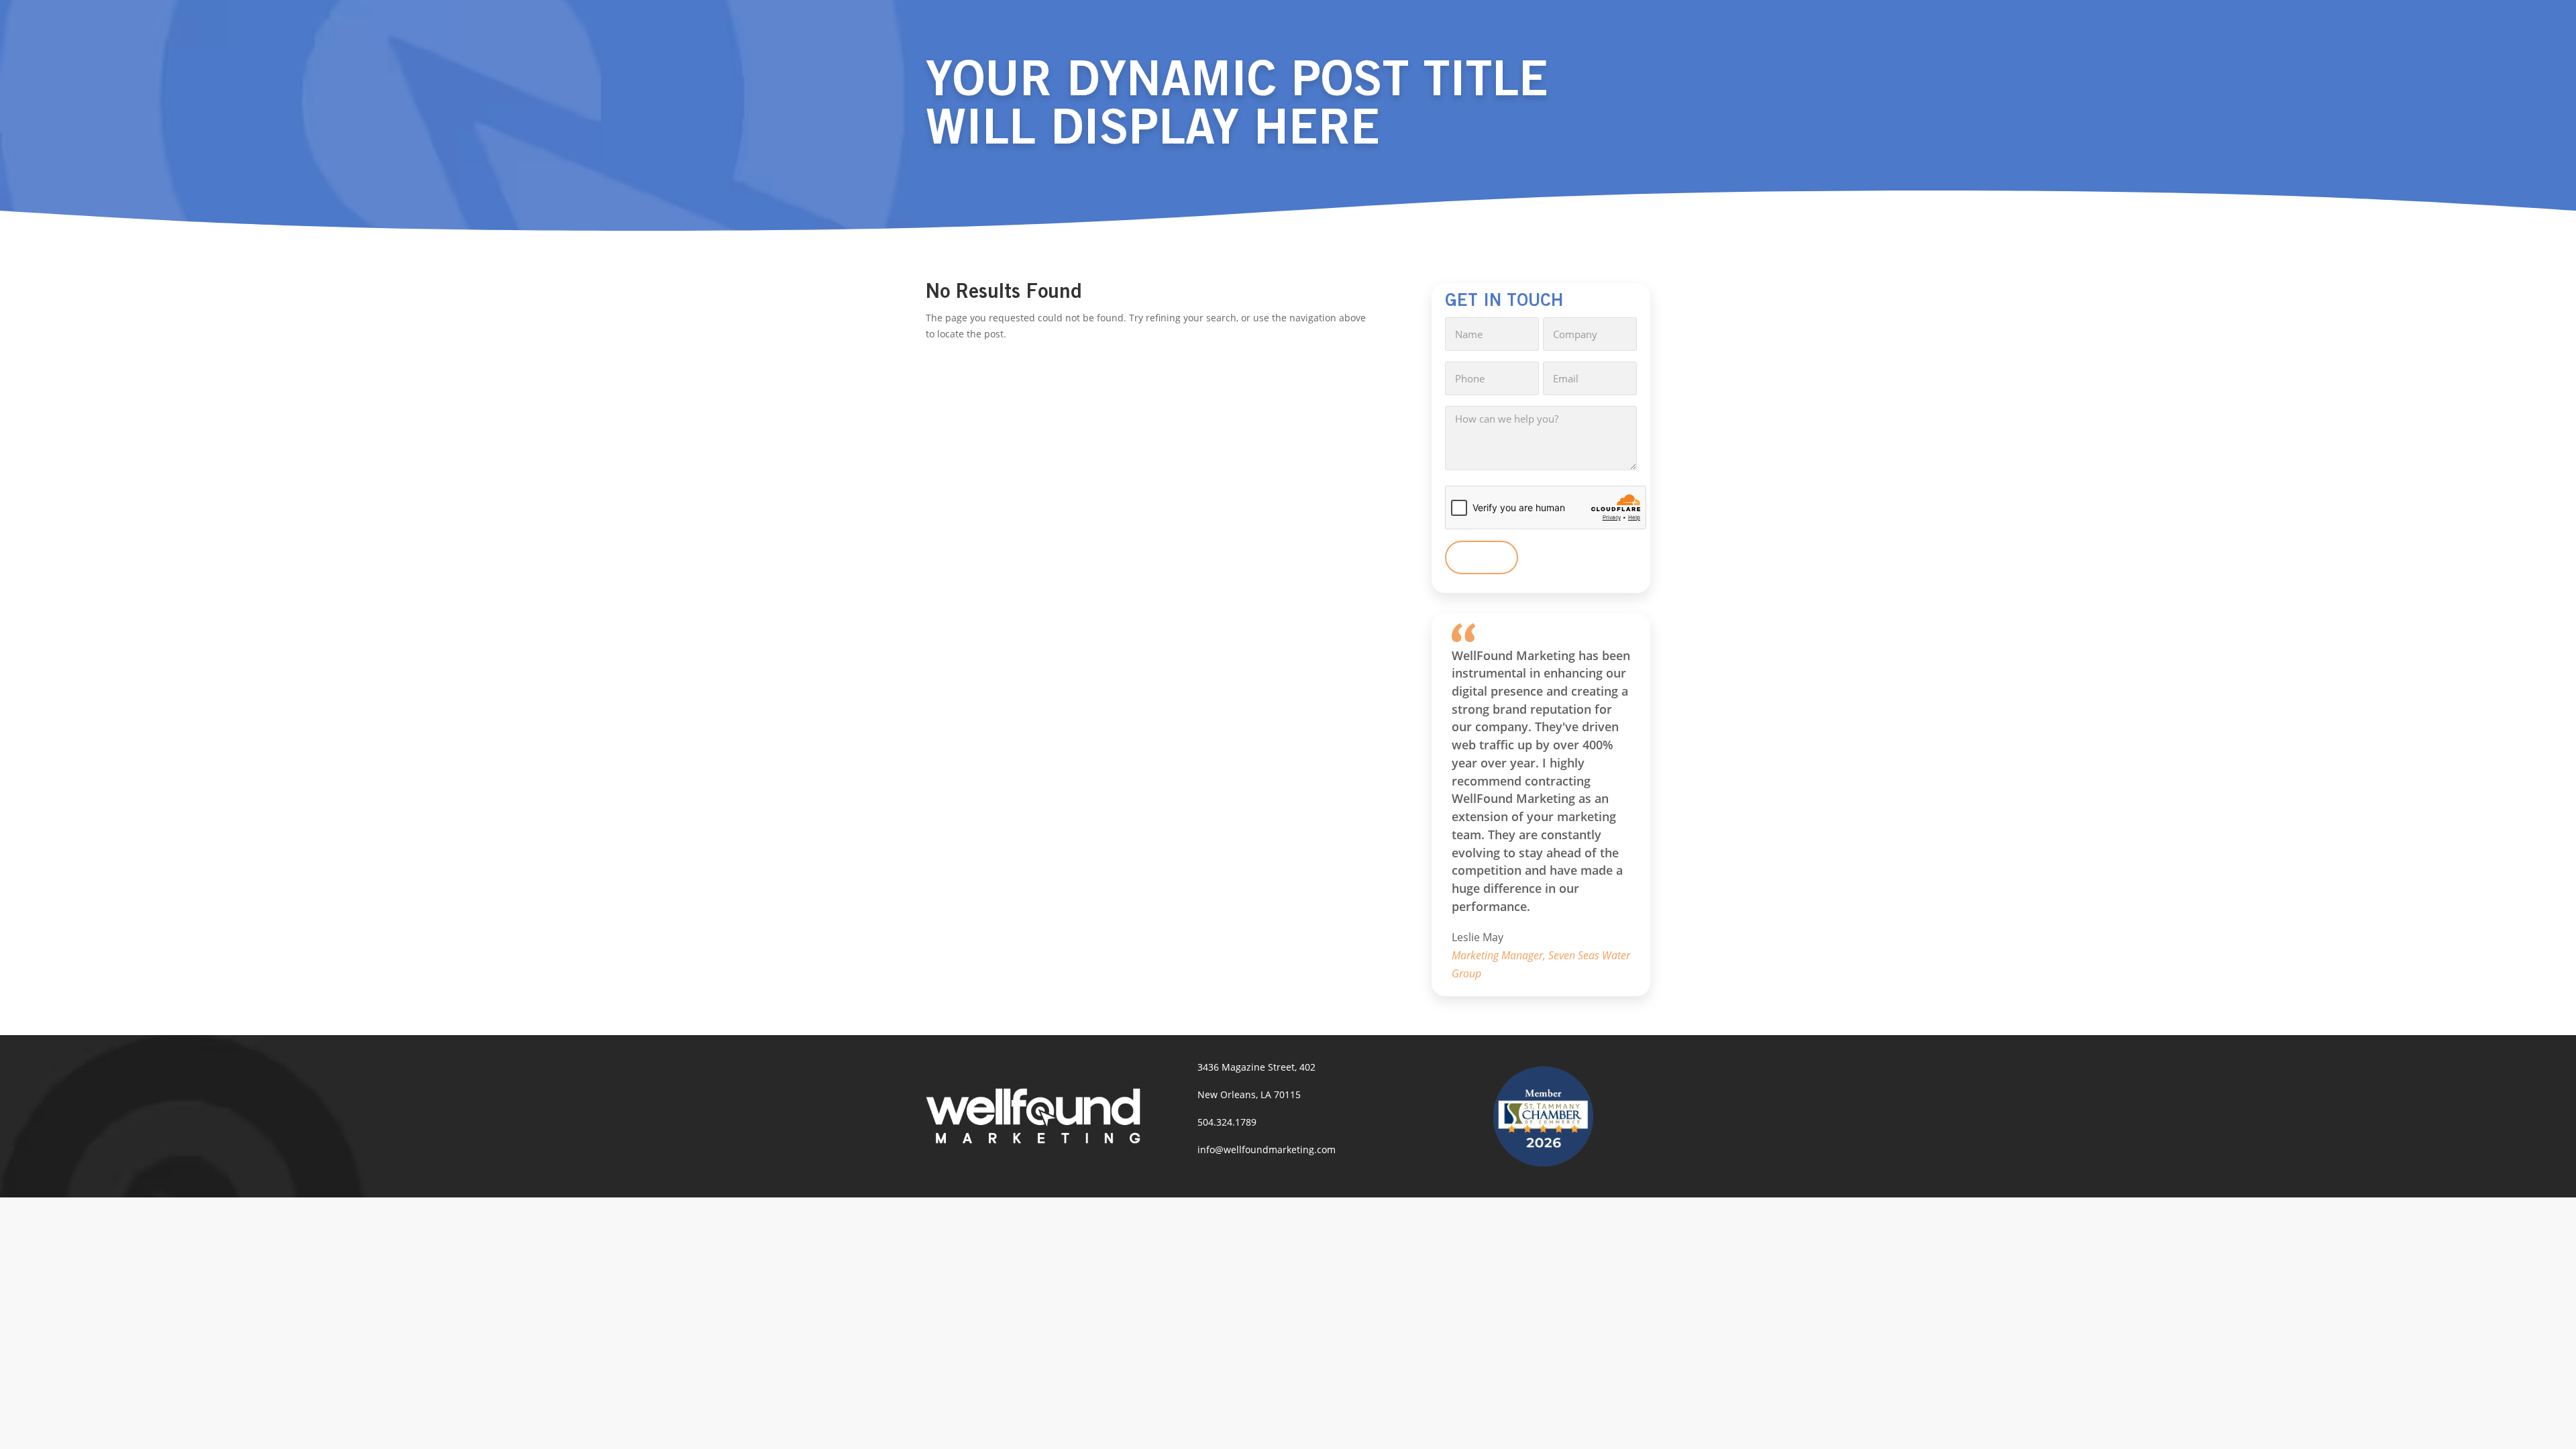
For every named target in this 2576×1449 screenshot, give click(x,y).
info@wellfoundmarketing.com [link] (1267, 1149)
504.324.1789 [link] (1227, 1122)
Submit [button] (1482, 557)
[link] (1033, 1140)
